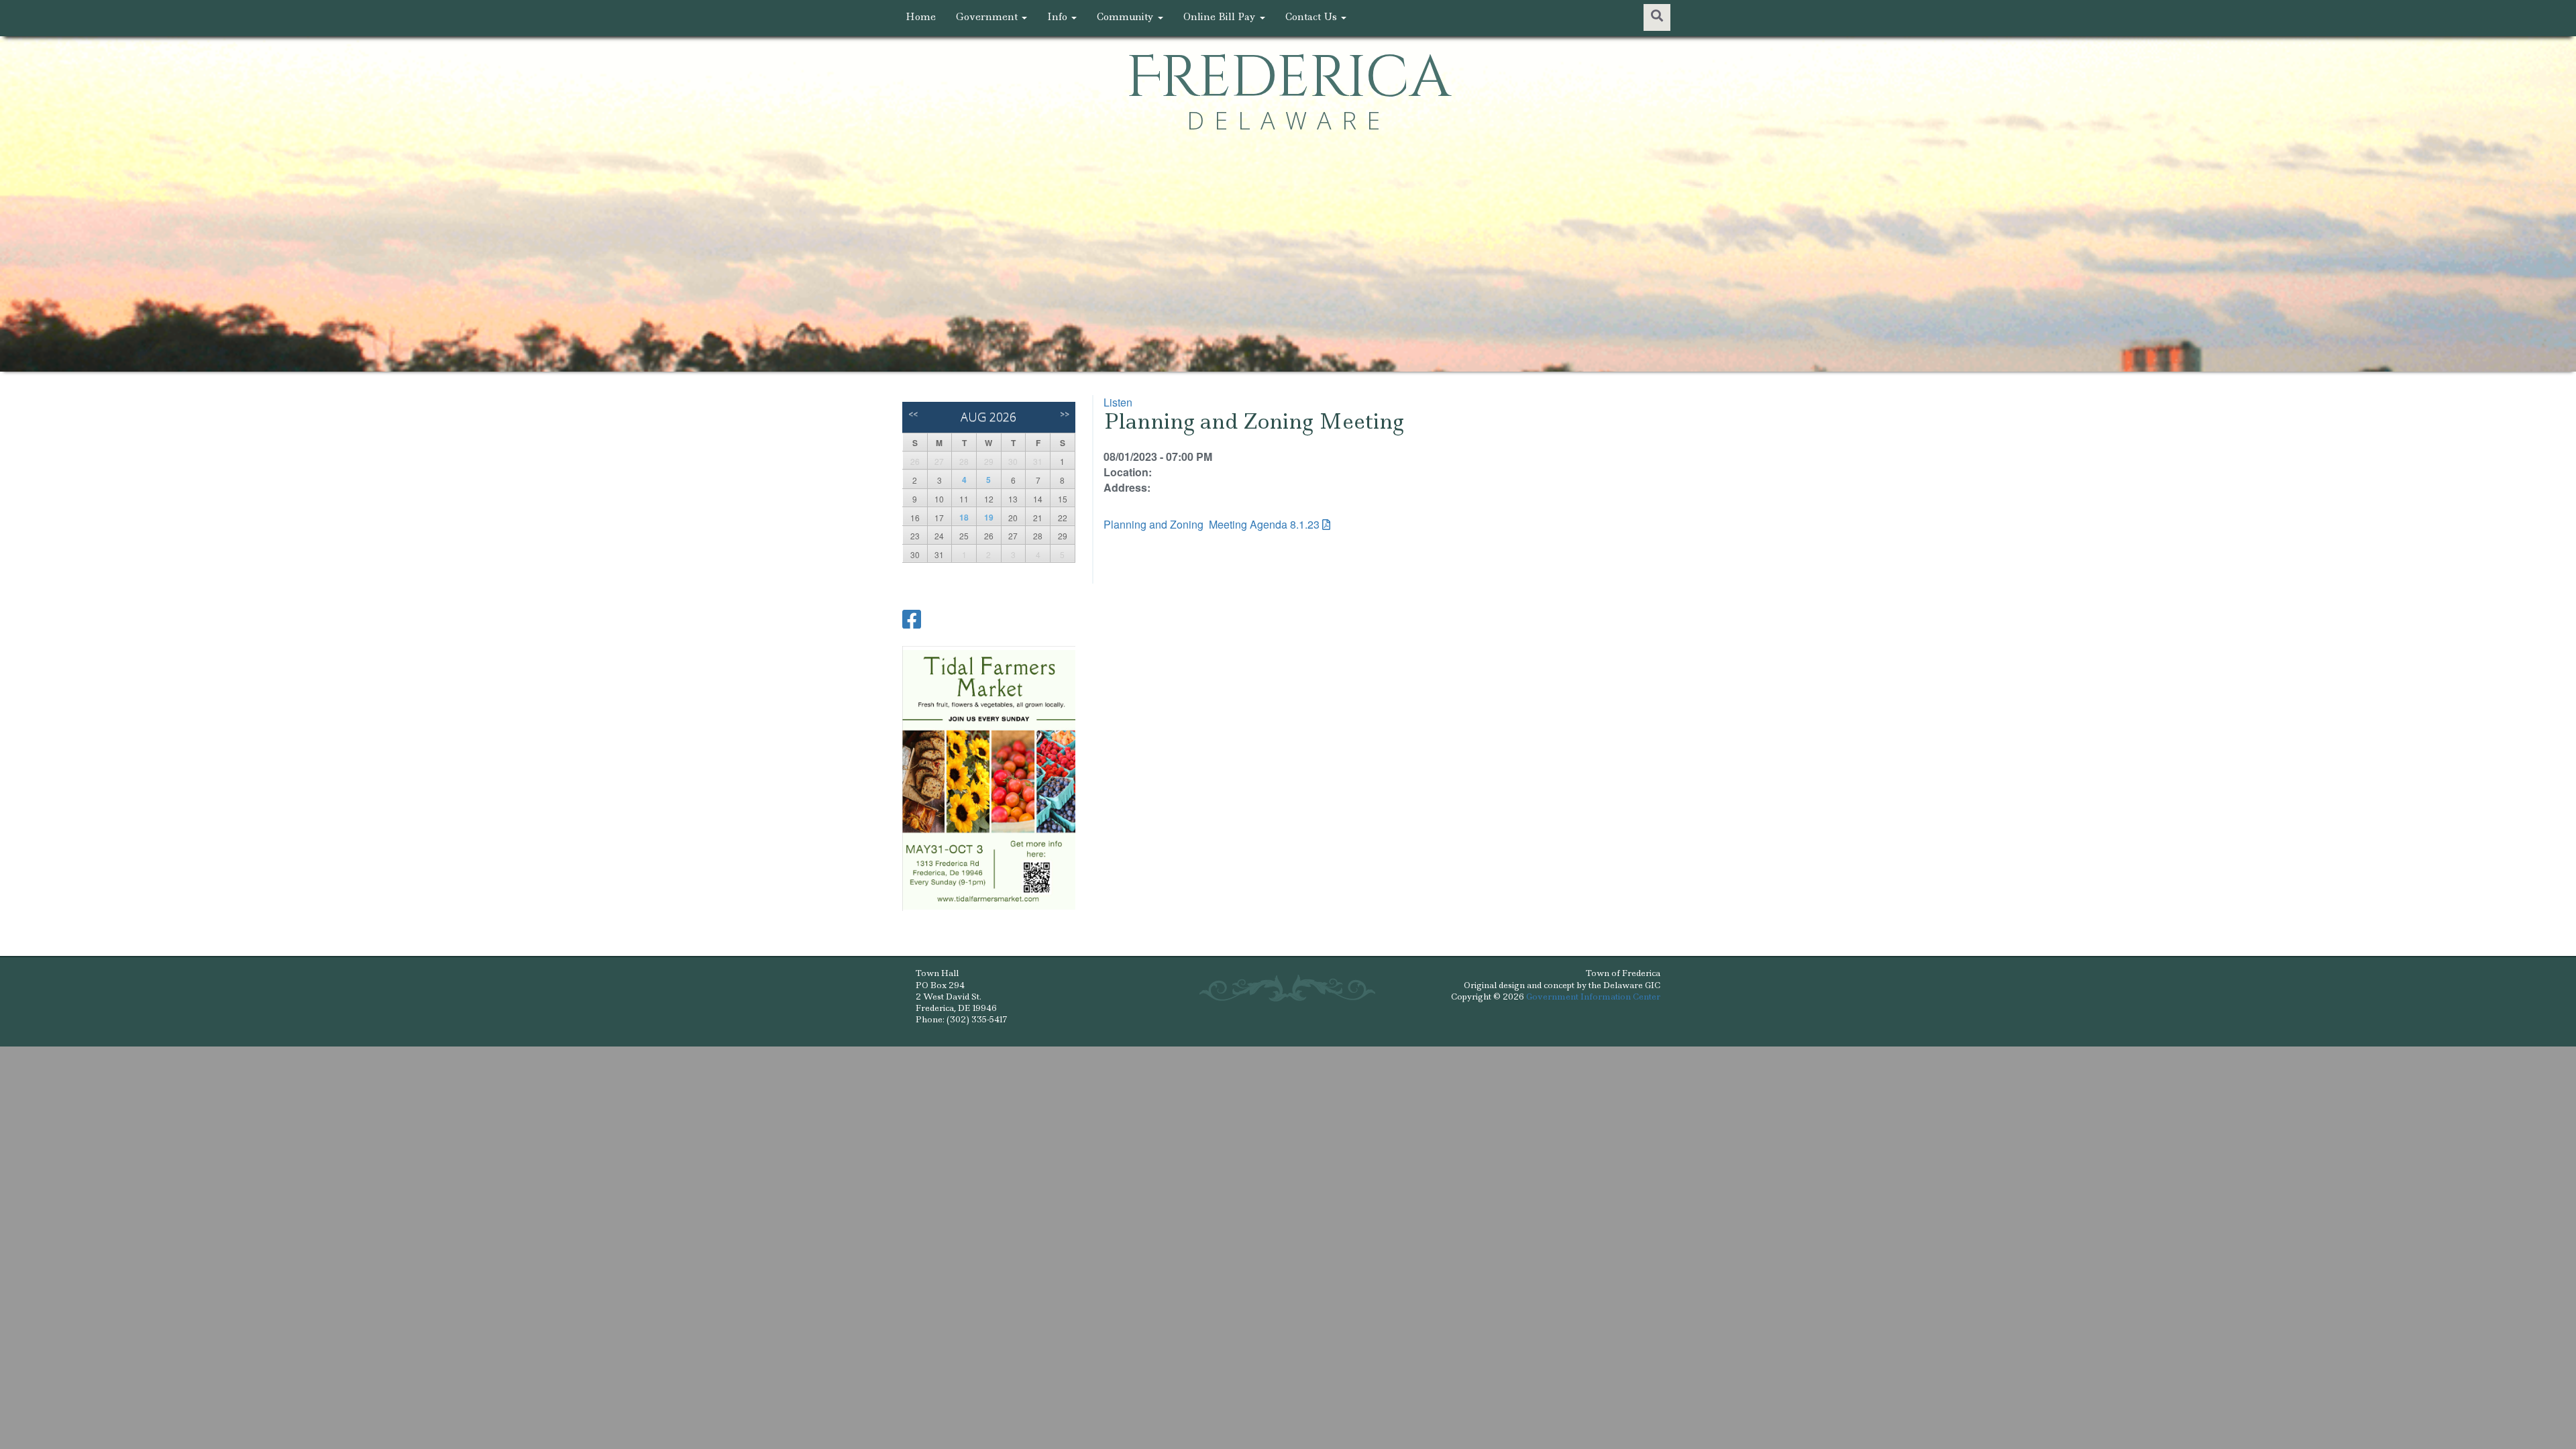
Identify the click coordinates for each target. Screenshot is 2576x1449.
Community (1127, 17)
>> (1065, 414)
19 (989, 517)
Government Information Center (1593, 997)
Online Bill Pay (1221, 17)
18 (964, 517)
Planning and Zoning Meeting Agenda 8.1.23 (1212, 524)
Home (921, 17)
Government (988, 17)
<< (913, 414)
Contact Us (1312, 17)
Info (1059, 17)
